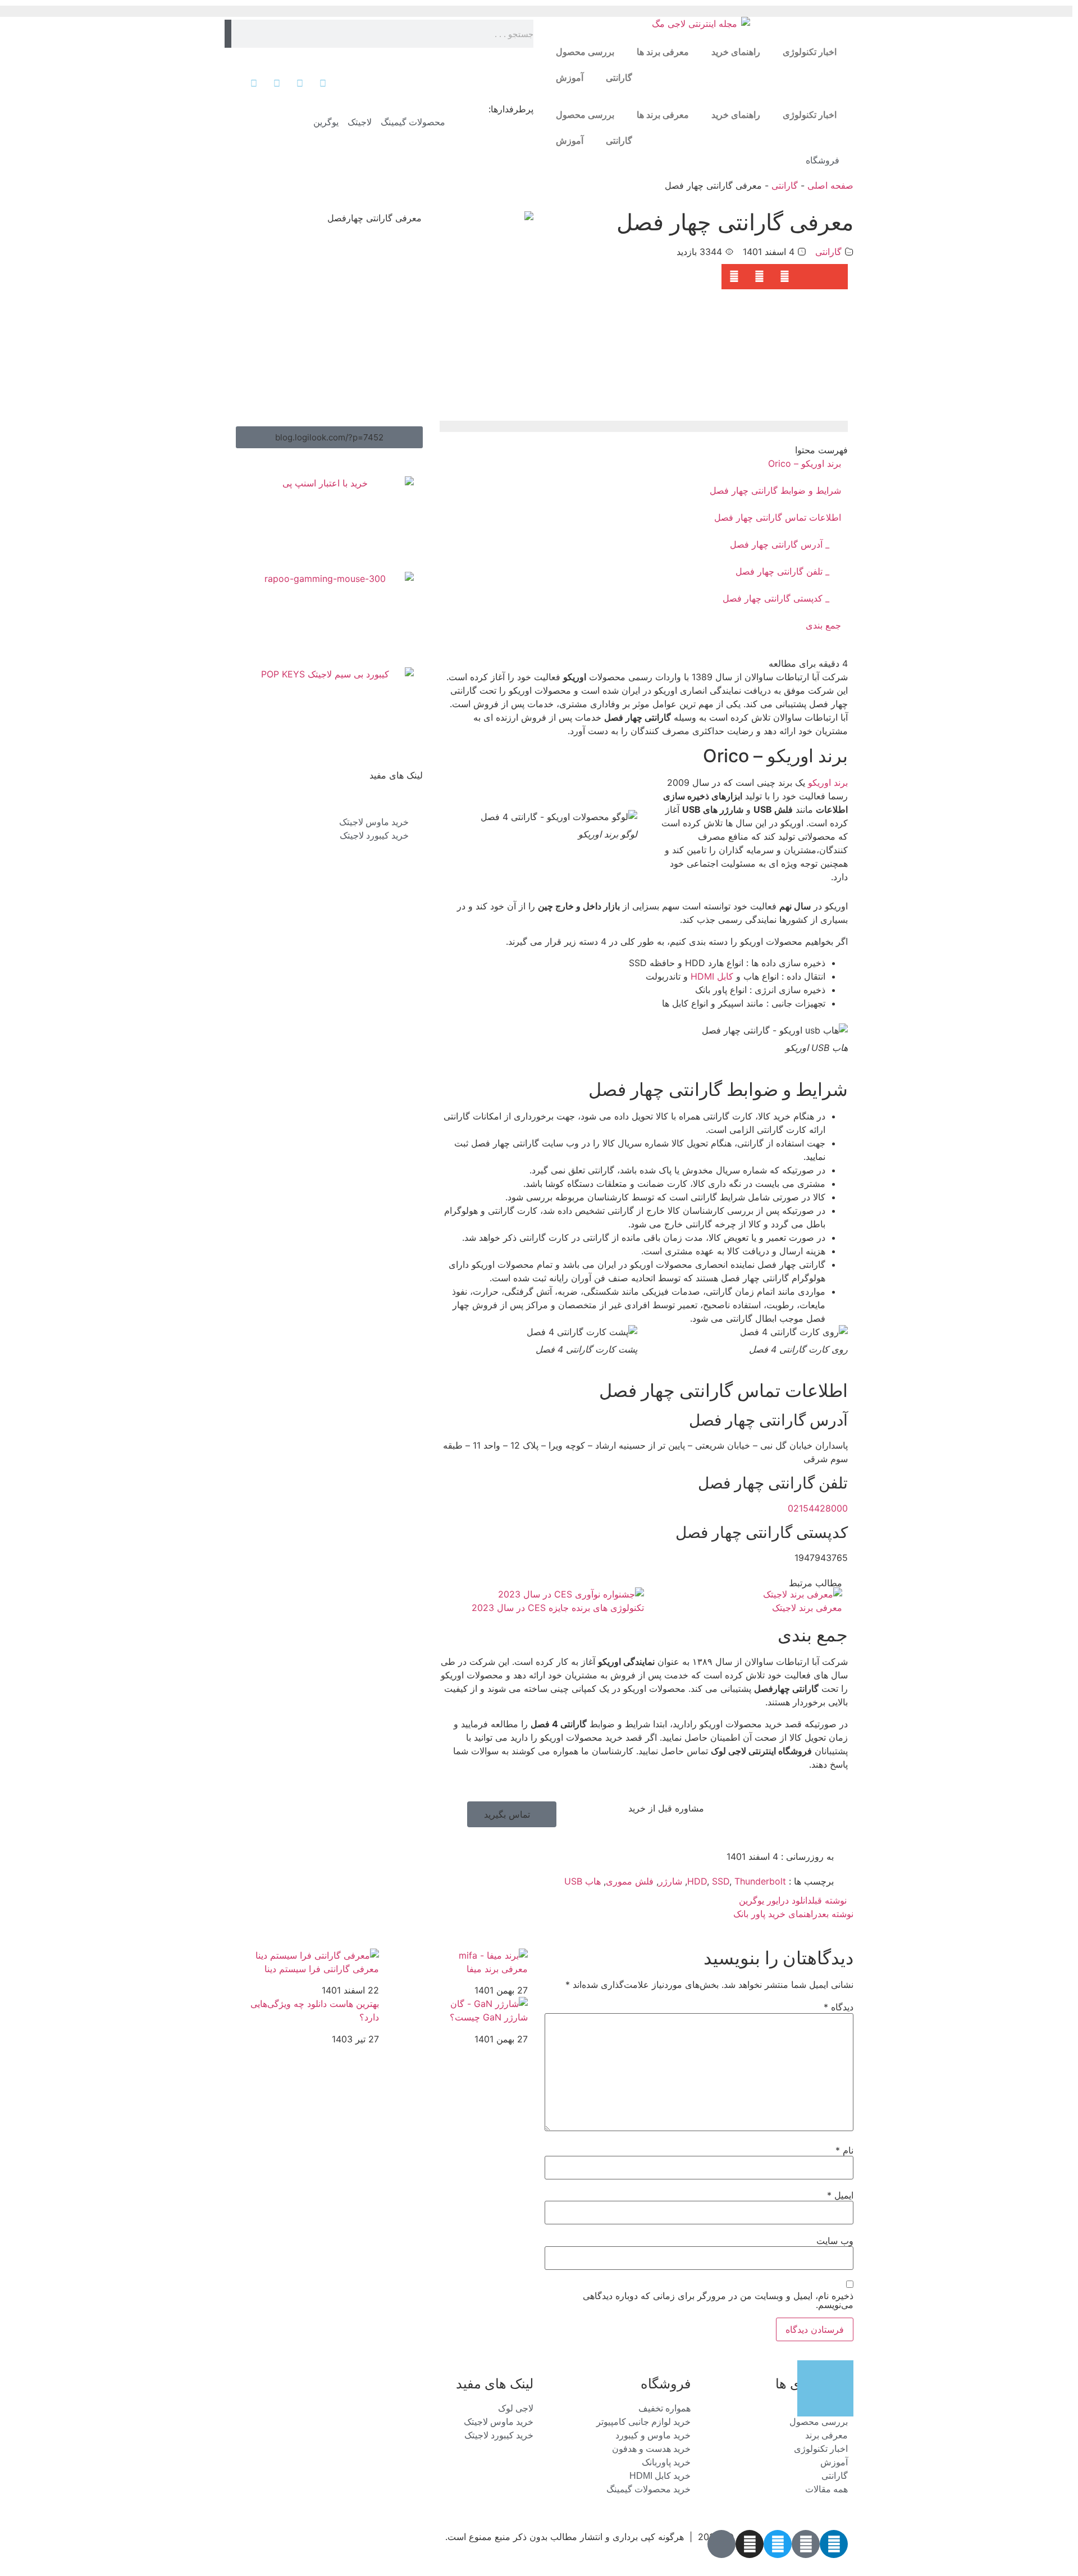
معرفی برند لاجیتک (807, 1608)
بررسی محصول (585, 52)
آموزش (570, 78)
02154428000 (818, 1508)
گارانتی (619, 78)
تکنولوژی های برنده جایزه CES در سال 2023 (558, 1608)
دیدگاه (839, 2007)
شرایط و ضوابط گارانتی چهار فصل (775, 490)
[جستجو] (228, 34)
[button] (835, 277)
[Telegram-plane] (806, 2544)
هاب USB (583, 1881)
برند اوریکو (828, 782)
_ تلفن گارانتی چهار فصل (782, 571)
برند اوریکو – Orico (805, 463)
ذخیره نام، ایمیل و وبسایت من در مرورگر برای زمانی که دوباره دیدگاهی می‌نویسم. (718, 2300)
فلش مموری (630, 1881)
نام (844, 2150)
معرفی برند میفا (497, 1969)
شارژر (670, 1881)
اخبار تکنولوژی (810, 52)
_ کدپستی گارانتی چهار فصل (776, 598)
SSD (721, 1881)
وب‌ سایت (835, 2241)
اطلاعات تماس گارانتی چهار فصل (778, 517)
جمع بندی (823, 625)
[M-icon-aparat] (721, 2544)
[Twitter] (778, 2544)
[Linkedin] (834, 2544)
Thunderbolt (760, 1881)
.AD (840, 2558)
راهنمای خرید (736, 52)
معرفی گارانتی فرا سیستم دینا (322, 1969)
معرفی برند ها (663, 52)
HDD (697, 1881)
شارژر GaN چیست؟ (489, 2017)
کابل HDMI (712, 976)
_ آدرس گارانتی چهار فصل (780, 544)
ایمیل (840, 2195)
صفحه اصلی (830, 185)
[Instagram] (750, 2544)
